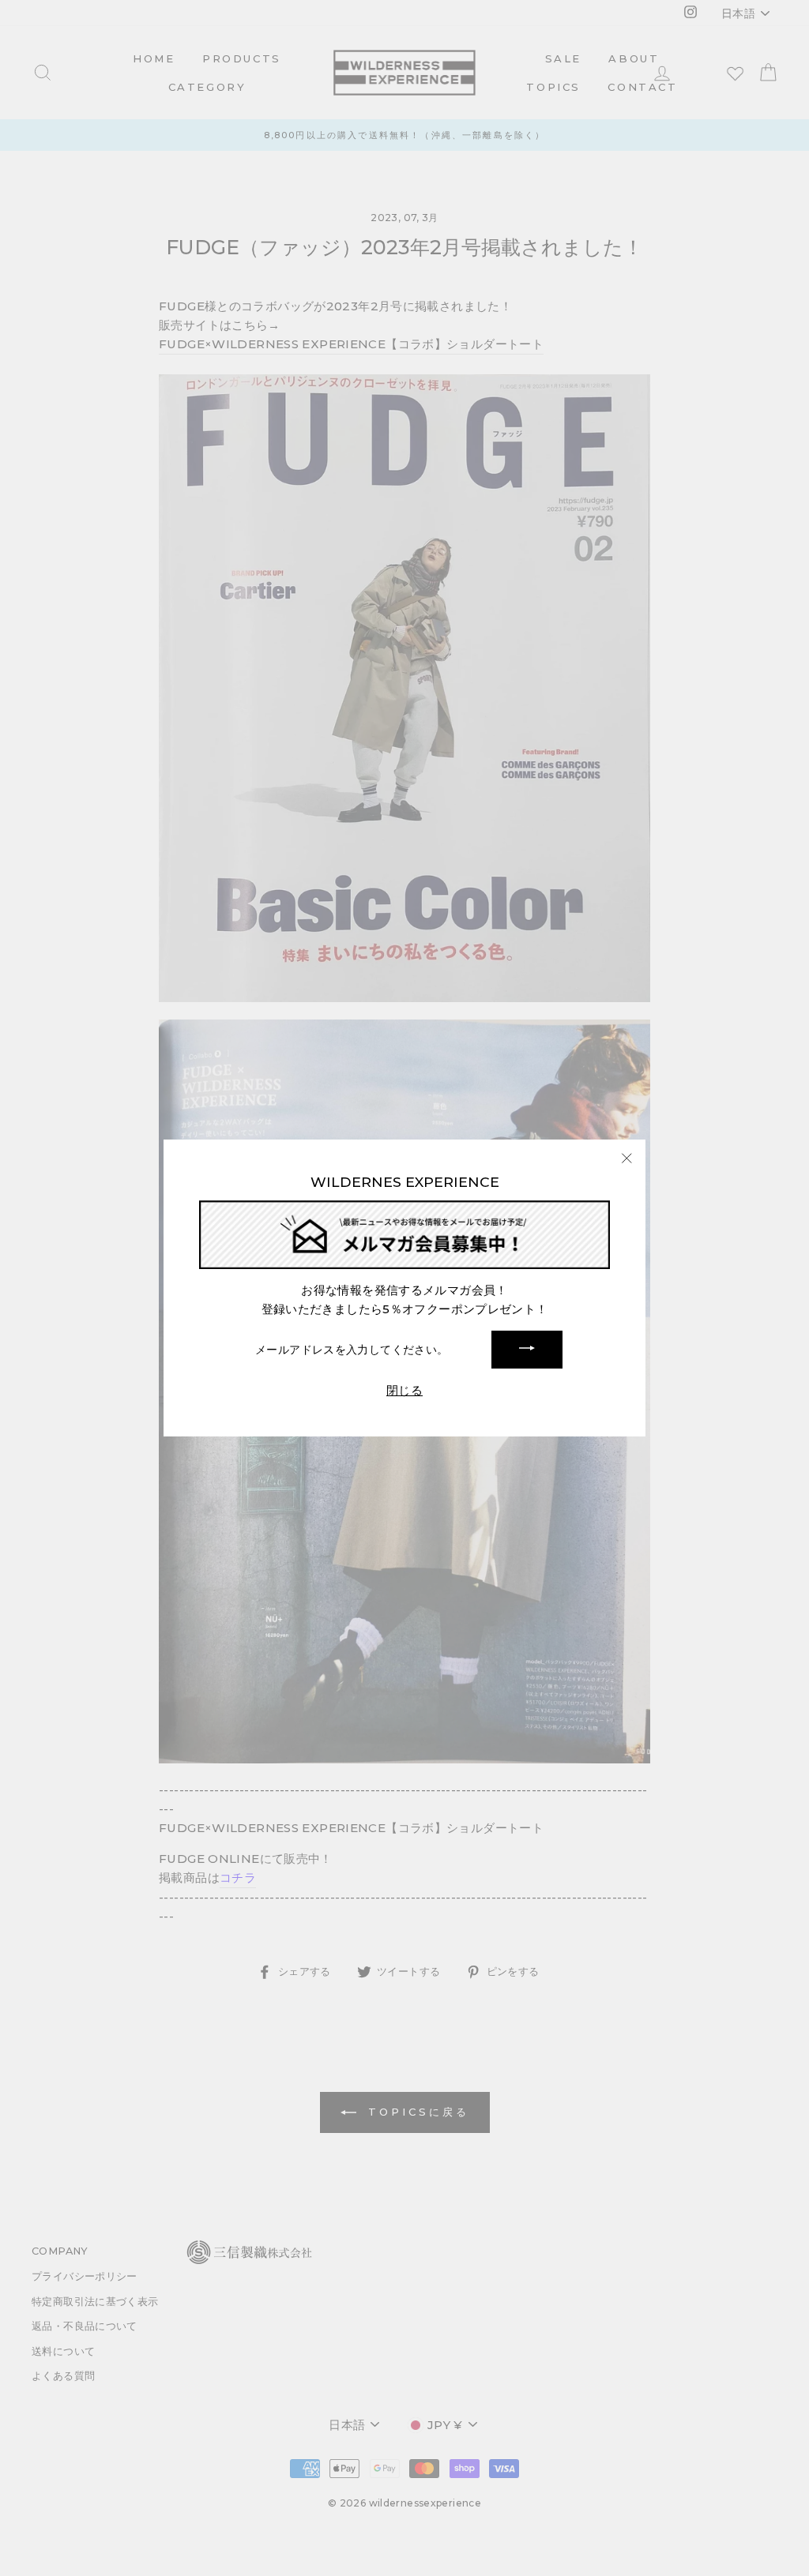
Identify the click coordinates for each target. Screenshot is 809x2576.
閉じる (404, 1390)
